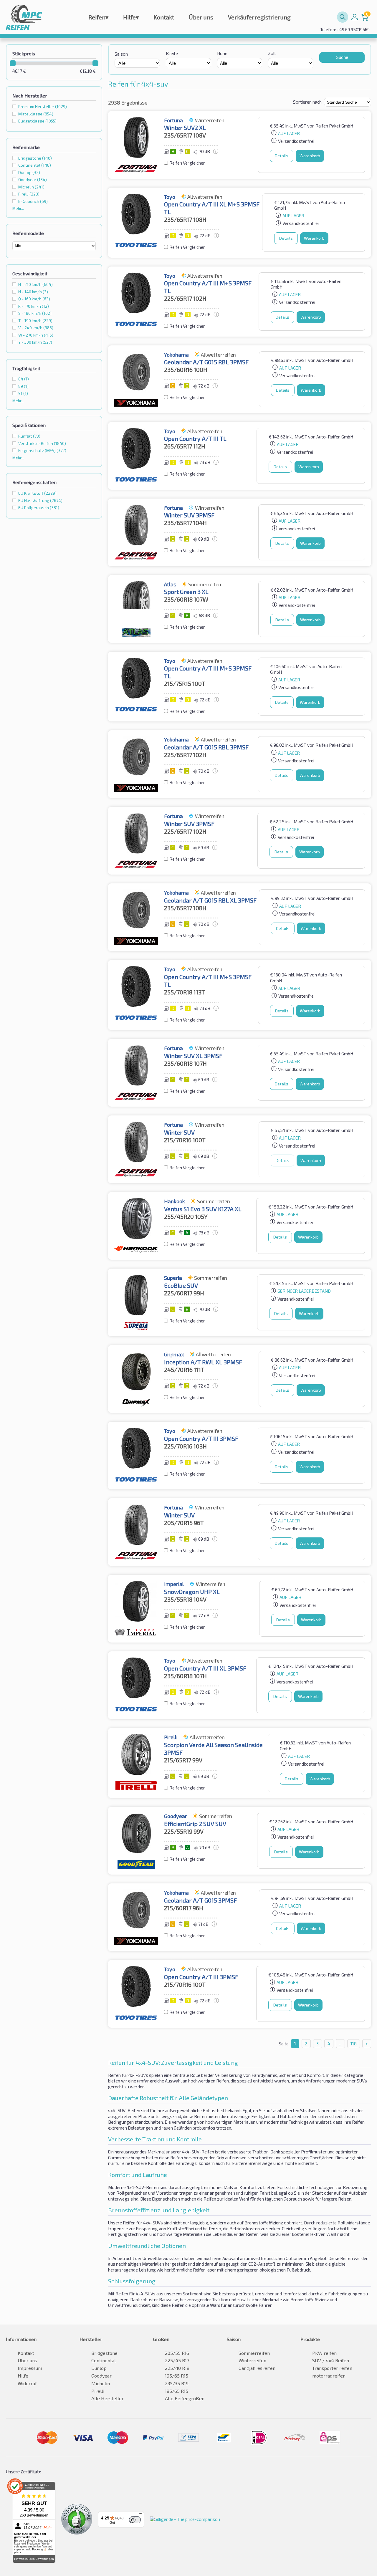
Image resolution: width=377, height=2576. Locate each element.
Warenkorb (310, 156)
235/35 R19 (177, 2383)
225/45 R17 (177, 2360)
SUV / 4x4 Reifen (331, 2360)
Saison (121, 54)
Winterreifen (252, 2360)
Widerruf (27, 2383)
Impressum (30, 2368)
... (340, 2044)
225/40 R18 (177, 2368)
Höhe (222, 53)
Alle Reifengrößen (185, 2398)
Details (282, 156)
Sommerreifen (254, 2353)
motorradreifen (329, 2376)
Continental (35, 165)
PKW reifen (324, 2353)
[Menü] (140, 2515)
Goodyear (33, 179)
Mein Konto (355, 17)
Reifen (98, 17)
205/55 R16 (177, 2353)
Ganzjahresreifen (257, 2368)
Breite (172, 53)
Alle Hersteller (108, 2398)
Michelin (31, 187)
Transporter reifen (332, 2368)
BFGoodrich (33, 201)
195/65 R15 (177, 2376)
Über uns (201, 17)
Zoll (272, 53)
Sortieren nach (307, 102)
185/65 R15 (177, 2391)
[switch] (135, 2520)
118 (354, 2044)
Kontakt (164, 17)
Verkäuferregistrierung (259, 17)
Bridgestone (35, 158)
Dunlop (29, 172)
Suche (342, 57)
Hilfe (131, 17)
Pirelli (29, 194)
